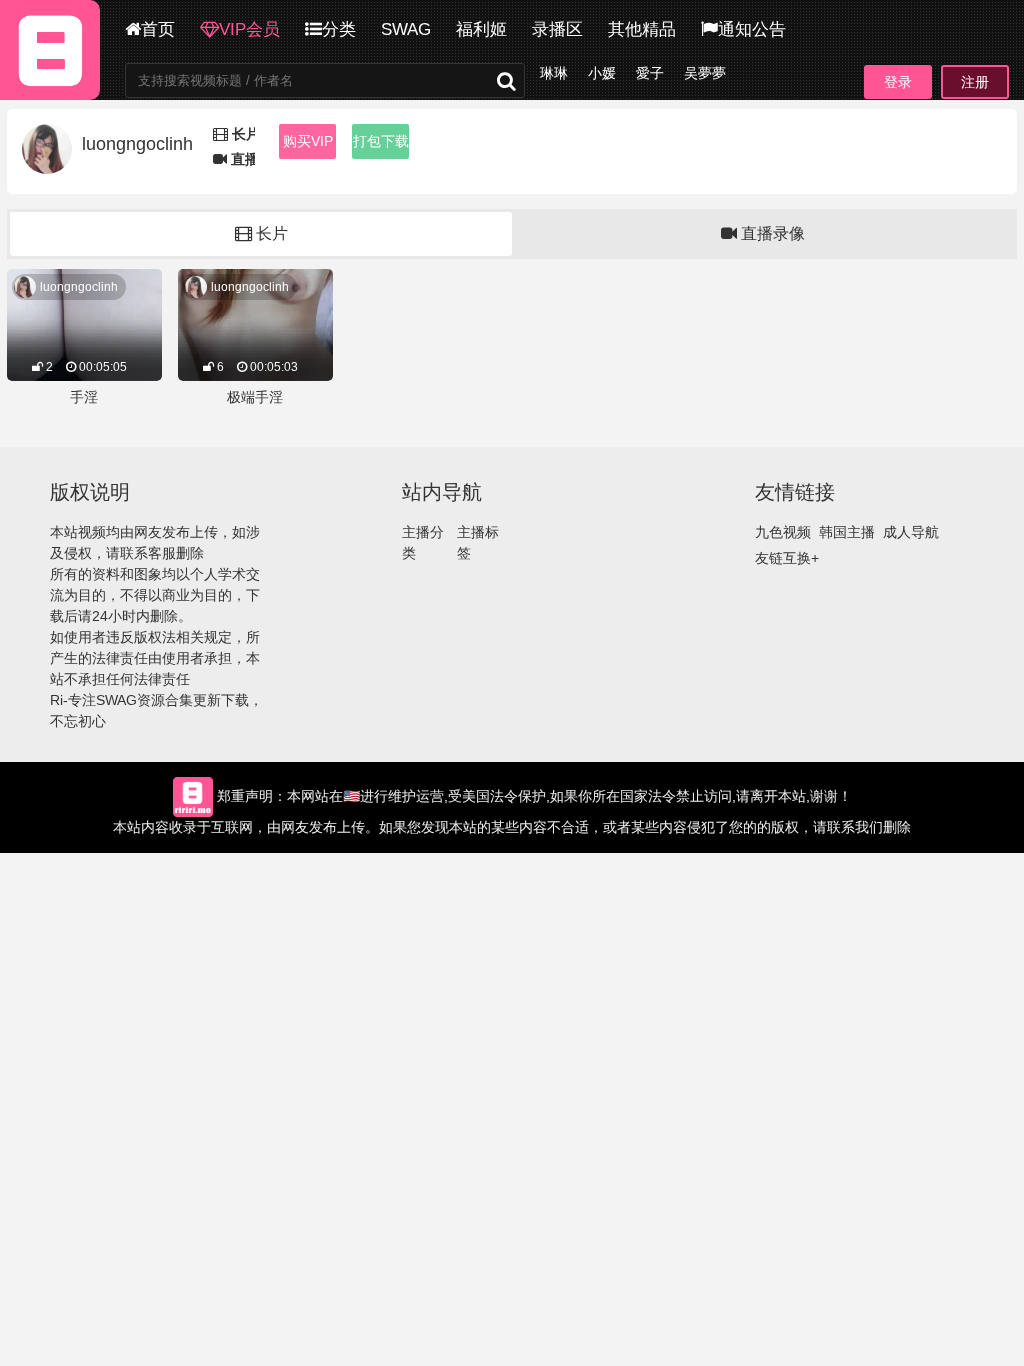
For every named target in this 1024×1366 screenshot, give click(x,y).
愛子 (650, 73)
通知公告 (752, 29)
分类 (339, 29)
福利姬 (481, 29)
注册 (975, 82)
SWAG (406, 29)
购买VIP (308, 141)
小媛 (602, 73)
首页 (158, 29)
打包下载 (381, 141)
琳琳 (554, 73)
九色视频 (783, 532)
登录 (898, 82)
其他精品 (642, 29)
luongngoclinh (79, 287)
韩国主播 (847, 532)
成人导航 (911, 532)
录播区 (557, 29)
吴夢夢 (705, 73)
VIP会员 (249, 29)
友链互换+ (787, 558)
